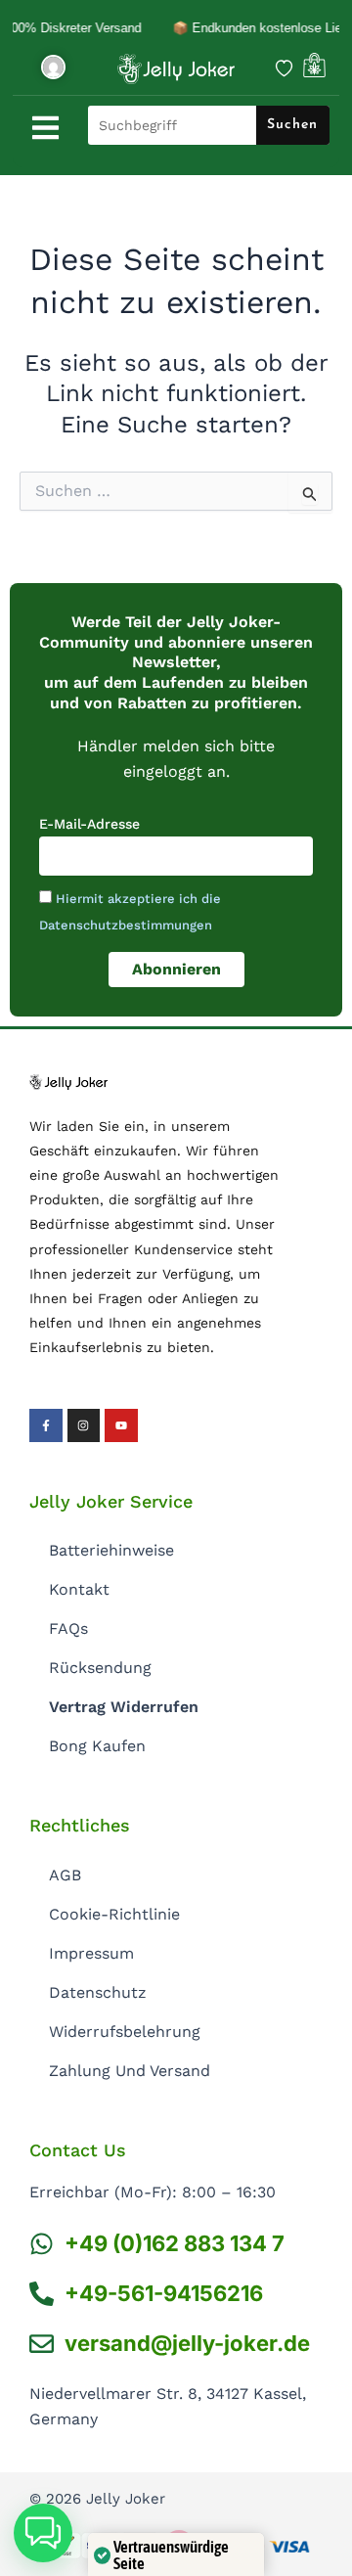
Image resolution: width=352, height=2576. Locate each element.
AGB (65, 1875)
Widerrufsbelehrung (125, 2032)
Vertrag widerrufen (124, 1707)
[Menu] (45, 128)
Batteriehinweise (111, 1550)
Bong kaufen (97, 1746)
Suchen (292, 125)
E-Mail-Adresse (89, 824)
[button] (43, 2533)
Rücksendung (100, 1668)
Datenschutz (98, 1992)
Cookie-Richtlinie (114, 1914)
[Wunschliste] (284, 68)
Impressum (91, 1953)
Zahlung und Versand (130, 2071)
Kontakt (79, 1589)
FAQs (68, 1628)
